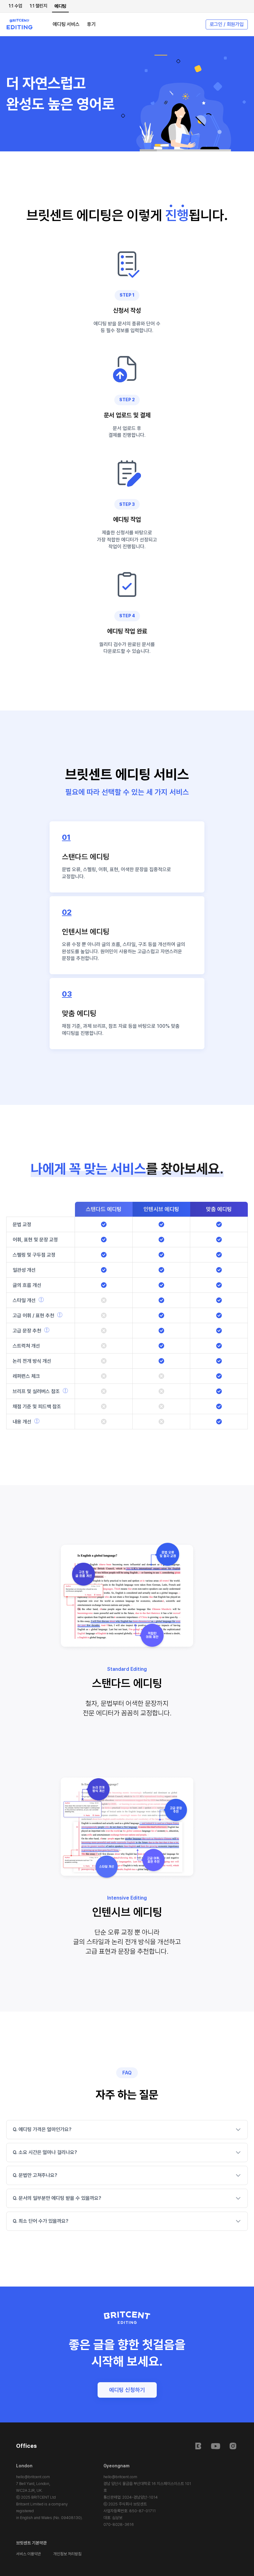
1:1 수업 (15, 6)
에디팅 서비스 (66, 24)
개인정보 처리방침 (67, 2554)
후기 (91, 24)
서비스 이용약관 (28, 2554)
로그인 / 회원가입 (227, 24)
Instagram (233, 2446)
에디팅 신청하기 (127, 2390)
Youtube (216, 2446)
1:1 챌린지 (38, 6)
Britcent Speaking (198, 2446)
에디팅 (60, 6)
